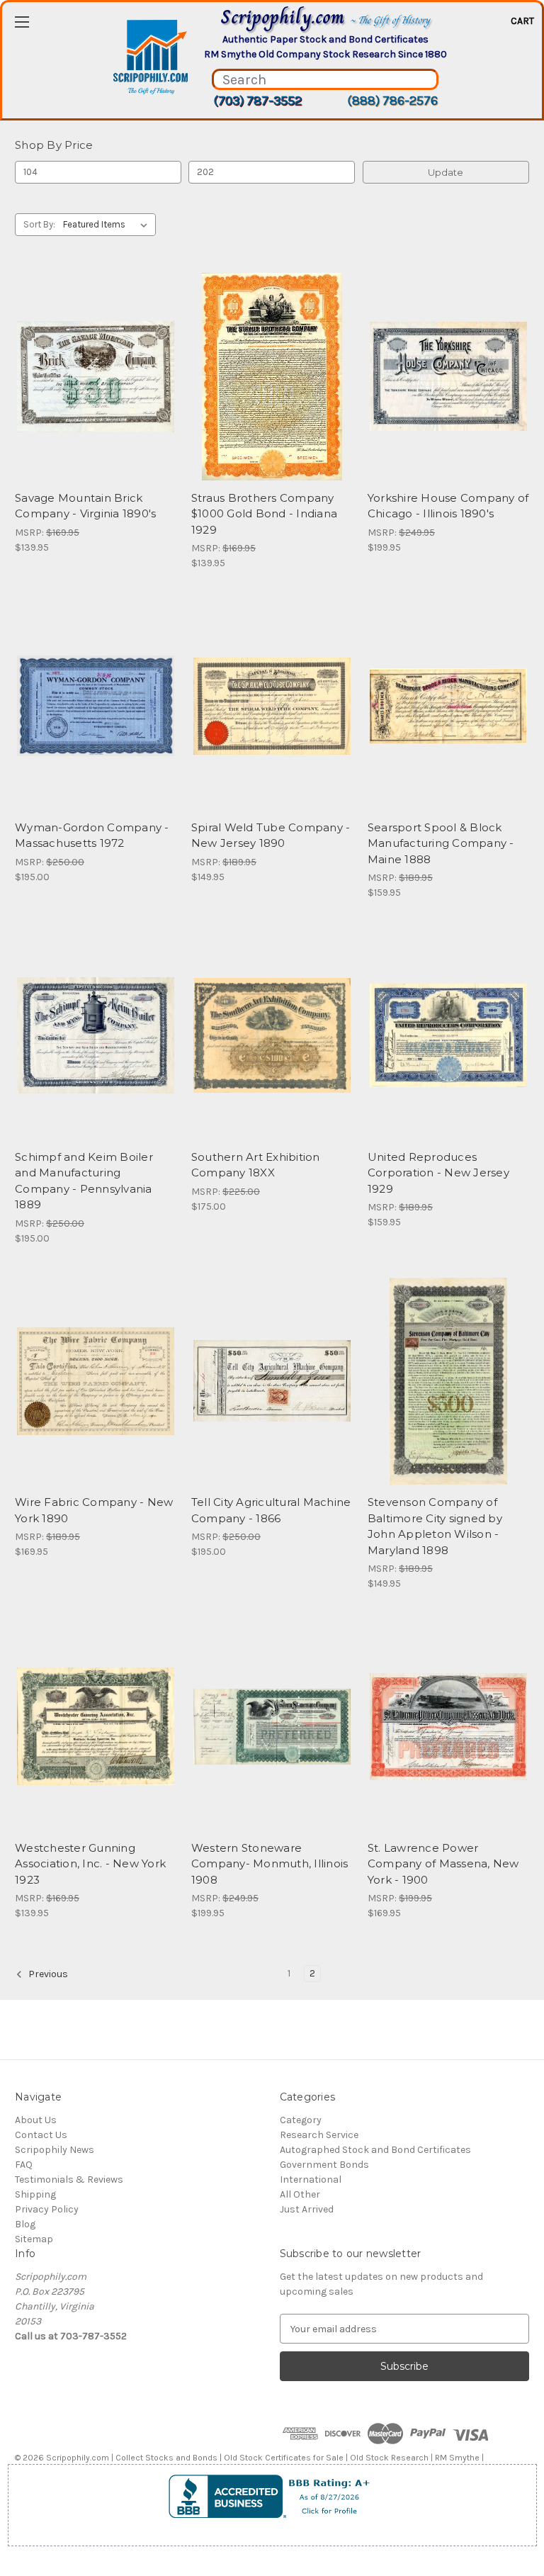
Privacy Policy (47, 2209)
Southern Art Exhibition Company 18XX (256, 1165)
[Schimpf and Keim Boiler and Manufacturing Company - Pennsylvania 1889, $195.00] (96, 1036)
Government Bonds (324, 2165)
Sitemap (34, 2239)
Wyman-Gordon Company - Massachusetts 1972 (92, 836)
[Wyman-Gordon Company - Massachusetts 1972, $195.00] (96, 706)
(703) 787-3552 (257, 101)
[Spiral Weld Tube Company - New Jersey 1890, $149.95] (272, 706)
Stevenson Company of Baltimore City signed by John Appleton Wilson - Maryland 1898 (435, 1526)
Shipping (35, 2194)
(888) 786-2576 (392, 101)
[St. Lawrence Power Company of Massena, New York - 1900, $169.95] (448, 1727)
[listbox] (108, 225)
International (311, 2180)
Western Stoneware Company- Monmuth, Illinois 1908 (270, 1864)
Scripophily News (55, 2150)
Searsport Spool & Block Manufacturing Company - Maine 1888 (441, 843)
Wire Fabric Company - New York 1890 (94, 1510)
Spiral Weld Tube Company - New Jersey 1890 (271, 836)
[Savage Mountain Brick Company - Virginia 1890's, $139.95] (96, 377)
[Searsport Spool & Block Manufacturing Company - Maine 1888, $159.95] (448, 706)
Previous (47, 1974)
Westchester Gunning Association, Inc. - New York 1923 (90, 1864)
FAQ (24, 2165)
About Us (36, 2120)
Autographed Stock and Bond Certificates (375, 2150)
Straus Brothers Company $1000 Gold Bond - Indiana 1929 (264, 514)
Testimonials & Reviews (69, 2180)
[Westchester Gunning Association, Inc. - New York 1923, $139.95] (96, 1727)
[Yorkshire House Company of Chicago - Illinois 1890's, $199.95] (448, 377)
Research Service (319, 2135)
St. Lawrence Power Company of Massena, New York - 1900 (443, 1864)
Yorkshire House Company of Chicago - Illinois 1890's (448, 506)
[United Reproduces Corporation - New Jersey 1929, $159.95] (448, 1036)
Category (301, 2120)
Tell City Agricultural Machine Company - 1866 (271, 1510)
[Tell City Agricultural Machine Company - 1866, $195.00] (272, 1382)
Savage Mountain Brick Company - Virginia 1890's (85, 506)
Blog (25, 2224)
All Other (300, 2194)
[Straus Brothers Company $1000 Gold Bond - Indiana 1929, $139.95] (272, 377)
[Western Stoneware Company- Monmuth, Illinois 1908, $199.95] (272, 1727)
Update (446, 172)
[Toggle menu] (22, 22)
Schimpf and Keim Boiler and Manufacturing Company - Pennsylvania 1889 (84, 1181)
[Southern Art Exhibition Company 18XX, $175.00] (272, 1036)
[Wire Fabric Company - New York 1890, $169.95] (96, 1382)
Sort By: (39, 224)
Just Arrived (307, 2209)
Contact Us (41, 2135)
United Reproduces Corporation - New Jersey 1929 (438, 1173)
